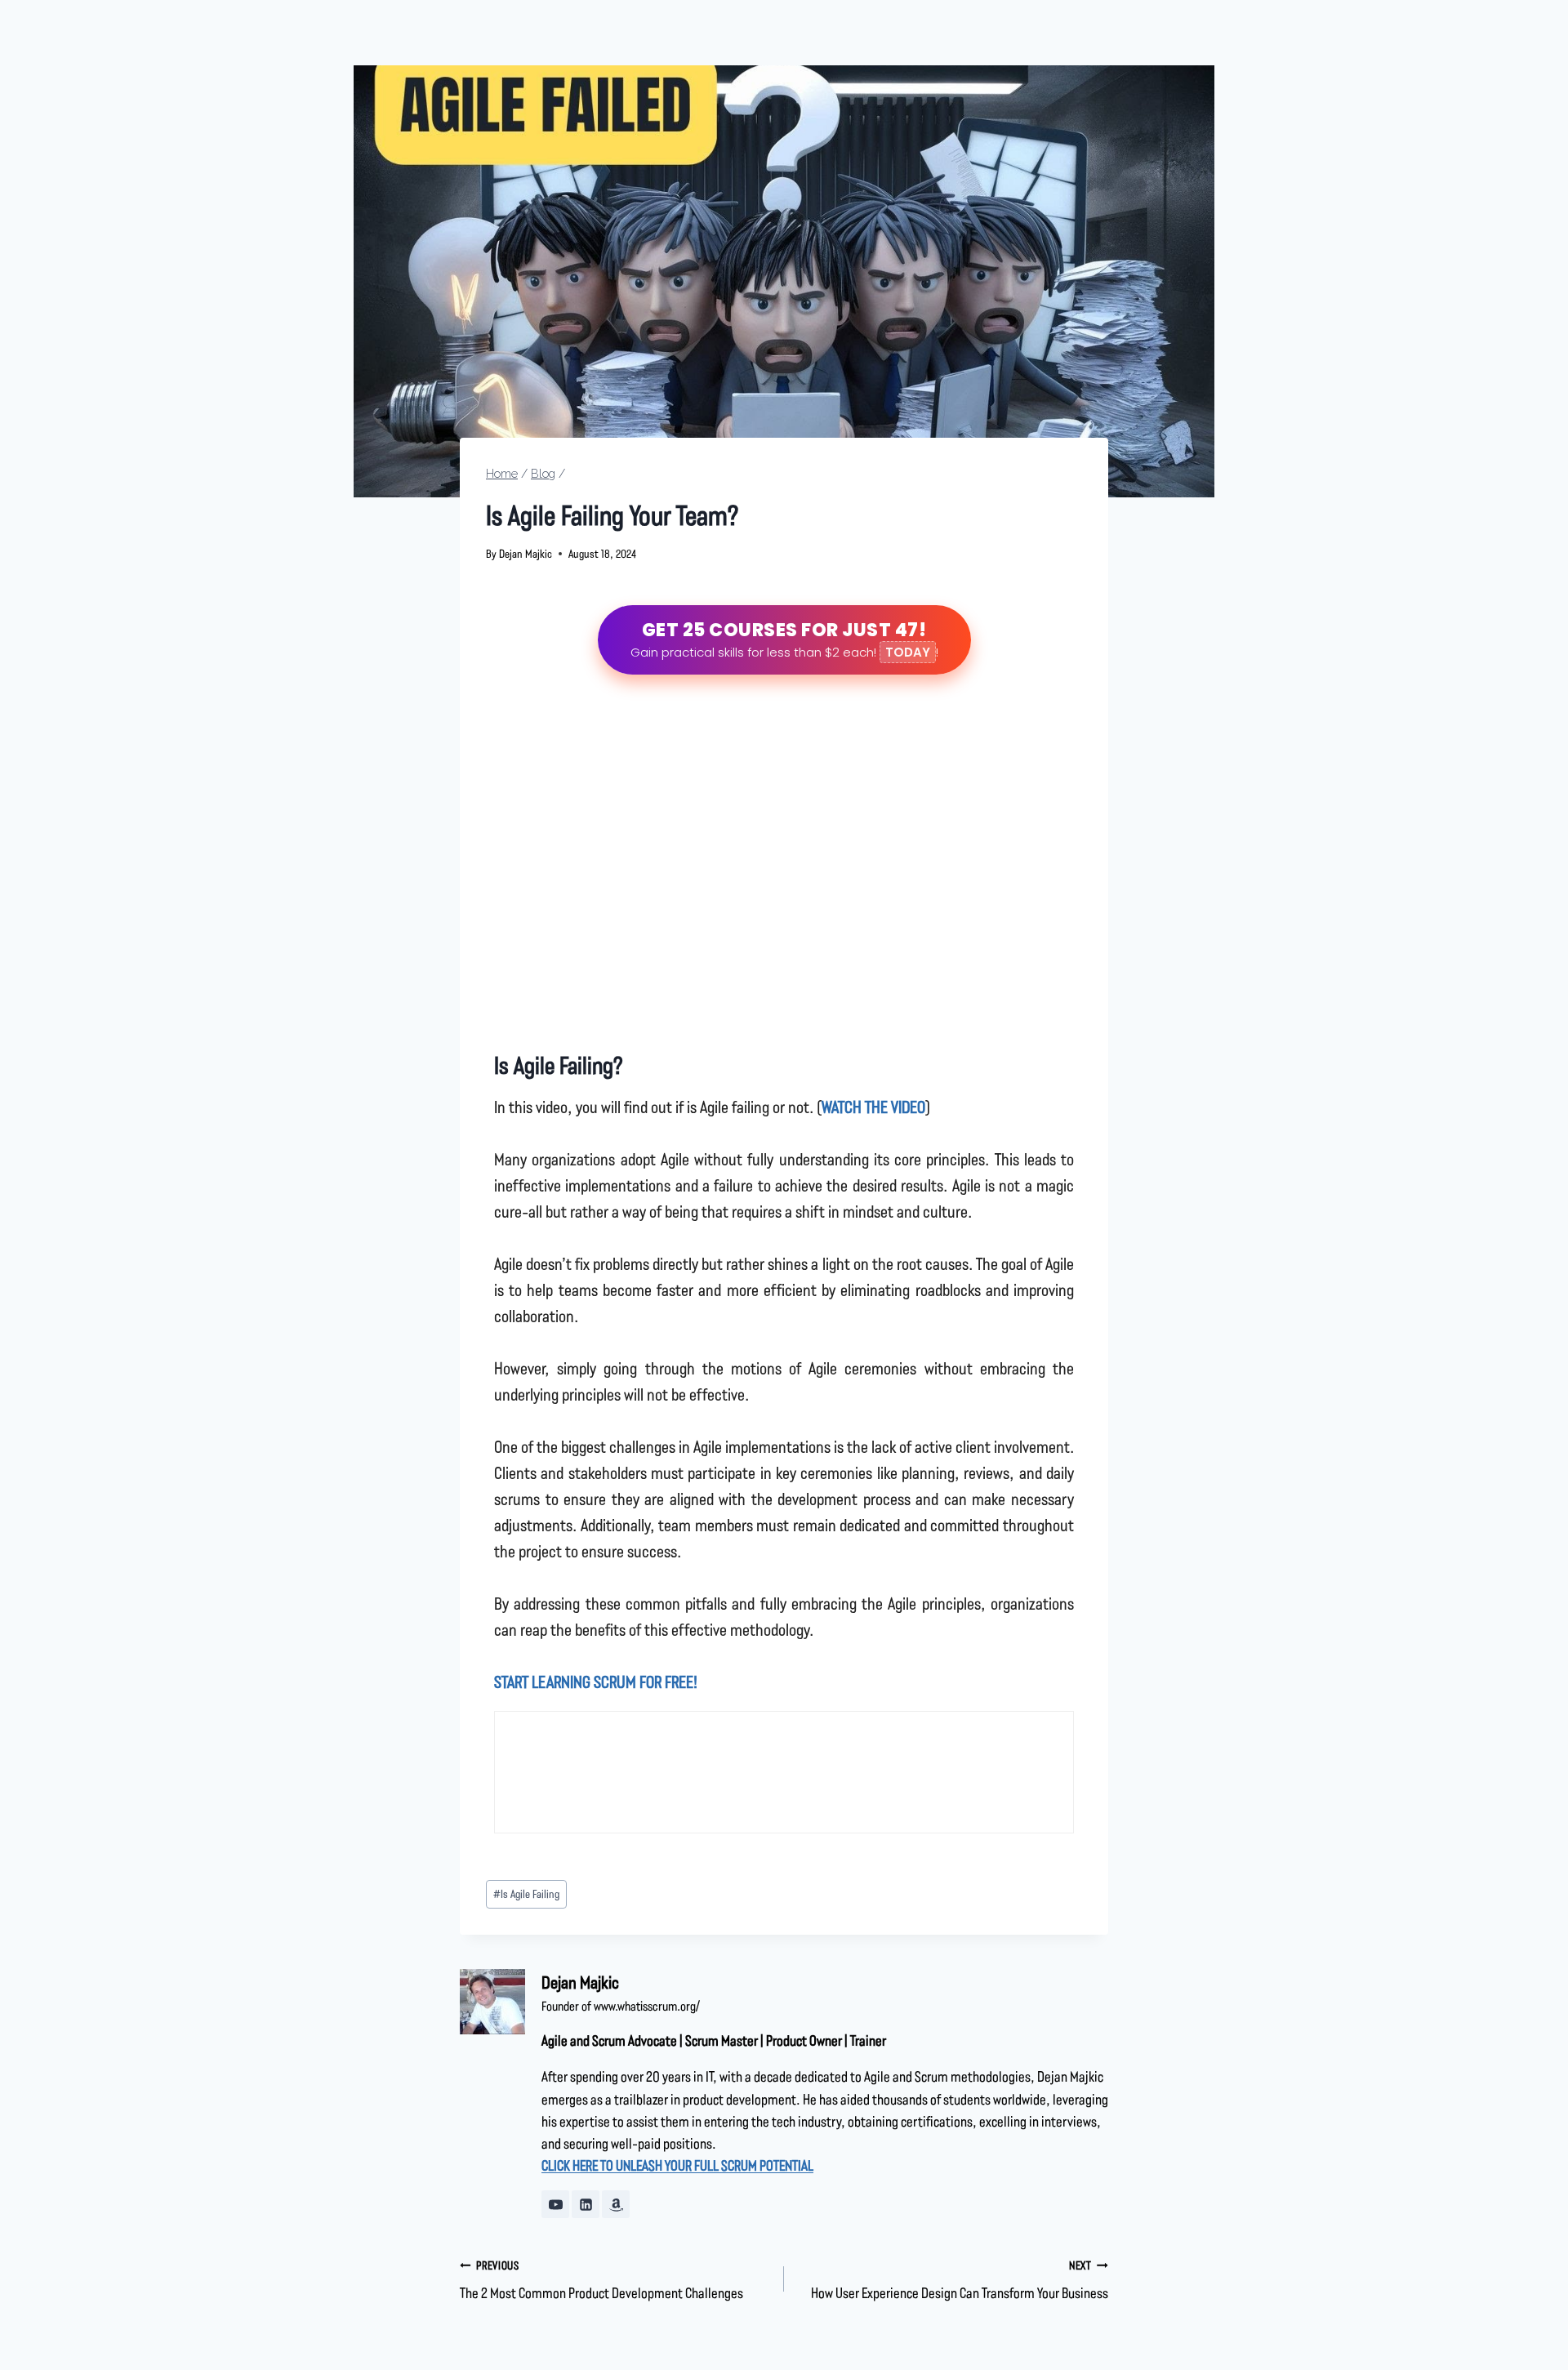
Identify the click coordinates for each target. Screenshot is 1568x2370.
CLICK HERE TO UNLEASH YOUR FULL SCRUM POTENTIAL (677, 2165)
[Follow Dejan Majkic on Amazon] (616, 2204)
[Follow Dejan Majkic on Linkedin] (586, 2204)
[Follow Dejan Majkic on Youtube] (555, 2204)
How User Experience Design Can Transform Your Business (960, 2280)
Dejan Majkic (526, 553)
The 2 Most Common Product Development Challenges (601, 2280)
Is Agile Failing (526, 1893)
